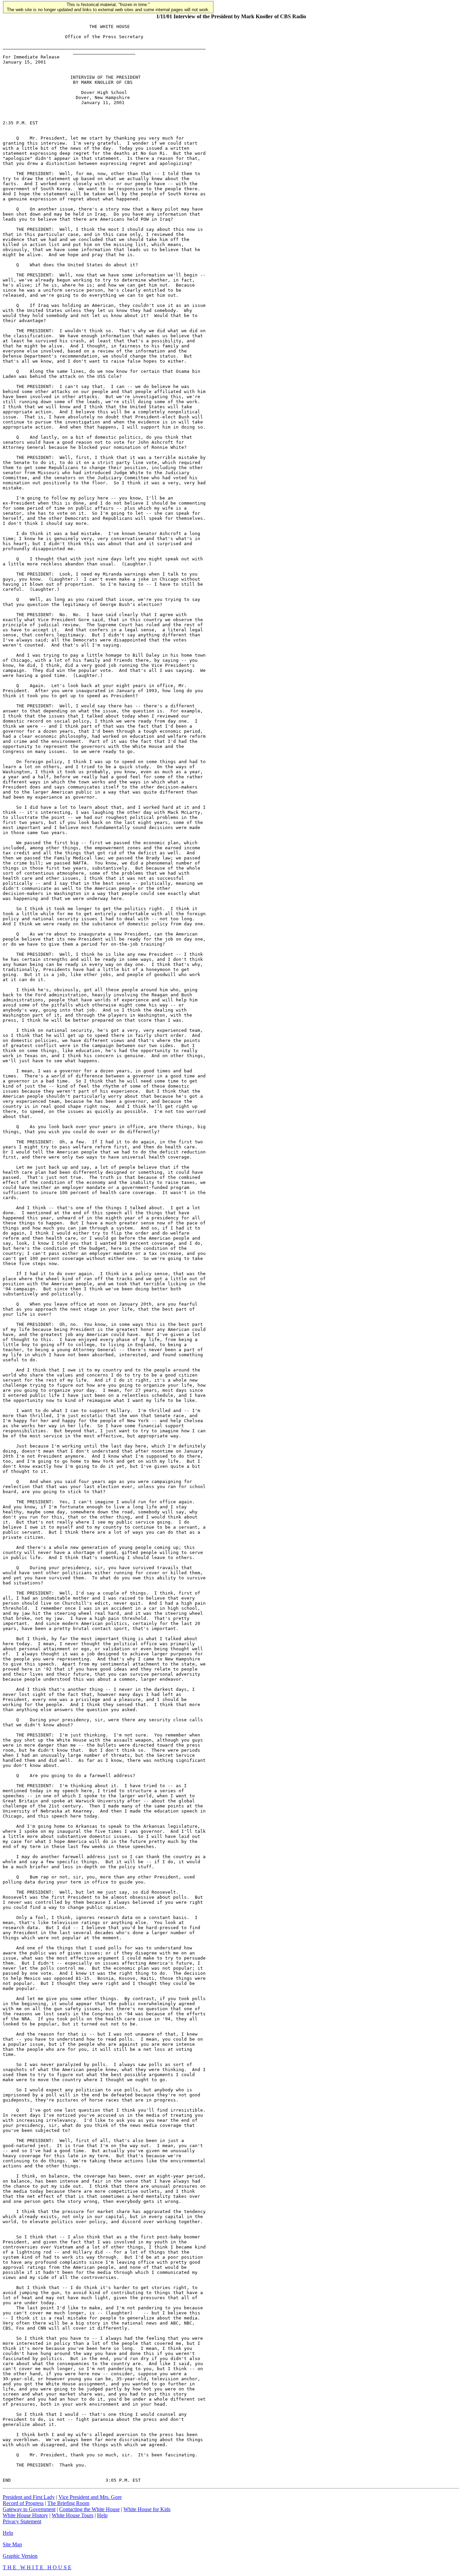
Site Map (12, 2544)
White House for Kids (147, 2509)
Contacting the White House (89, 2509)
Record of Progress (23, 2503)
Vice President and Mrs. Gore (90, 2497)
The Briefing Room (68, 2503)
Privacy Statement (22, 2521)
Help (102, 2515)
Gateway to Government (29, 2509)
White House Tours (73, 2515)
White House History (25, 2515)
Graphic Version (20, 2556)
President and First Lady (29, 2497)
